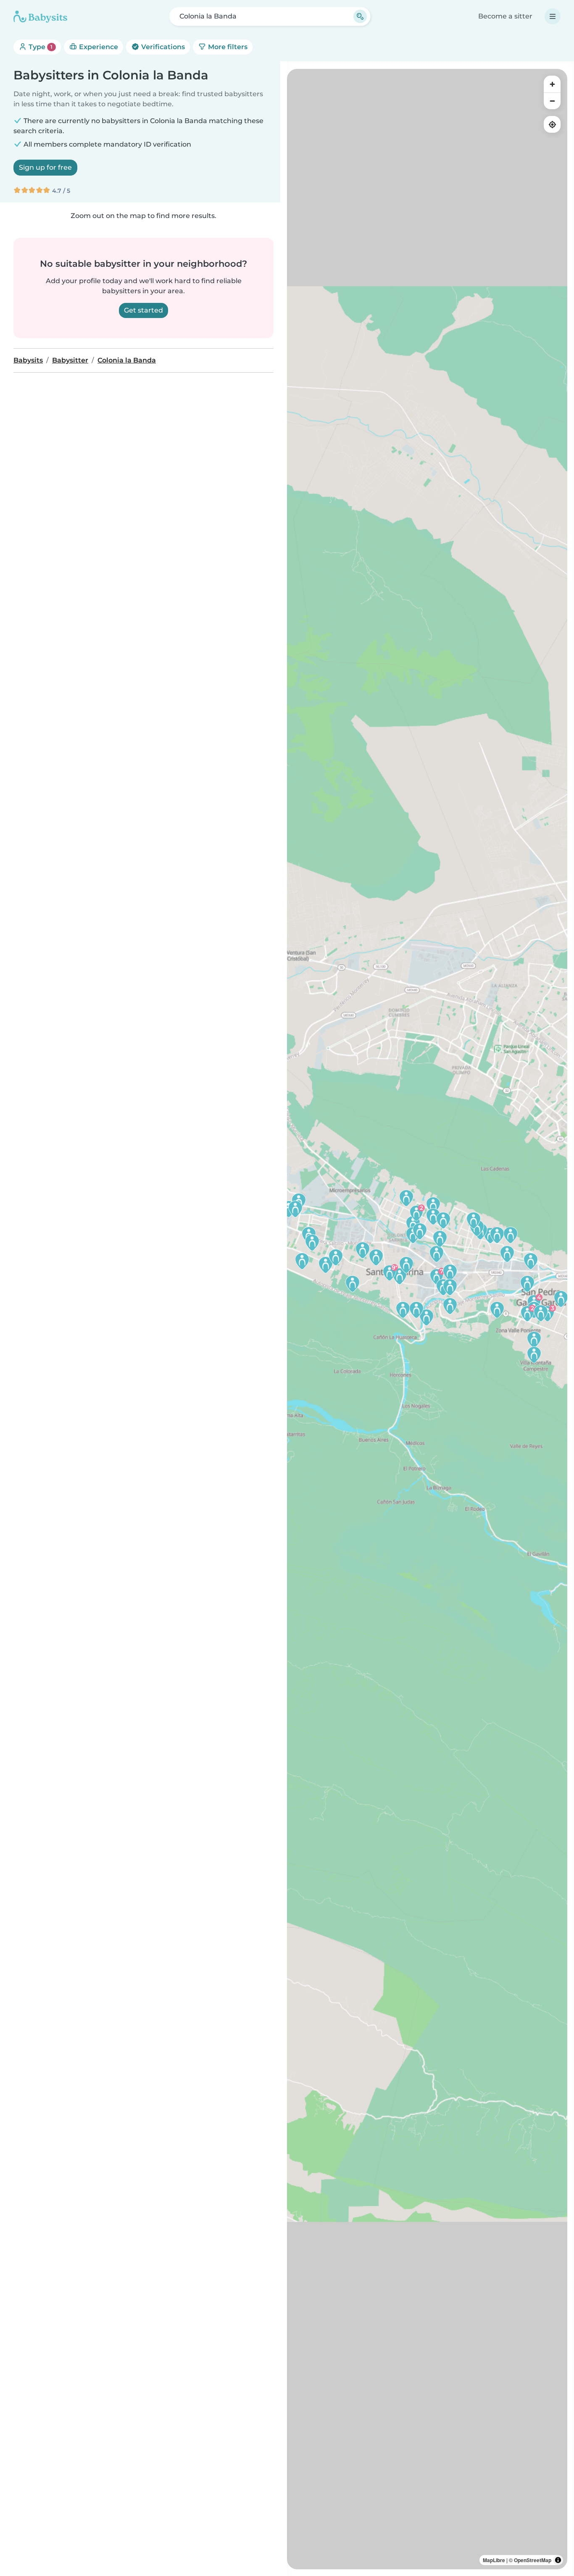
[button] (400, 1276)
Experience (98, 47)
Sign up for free (45, 167)
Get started (143, 310)
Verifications (162, 47)
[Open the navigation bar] (553, 16)
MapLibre (494, 2560)
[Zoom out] (552, 101)
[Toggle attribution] (558, 2560)
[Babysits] (40, 16)
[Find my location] (552, 124)
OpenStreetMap (533, 2560)
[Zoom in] (552, 84)
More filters (227, 47)
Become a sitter (505, 16)
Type (40, 47)
